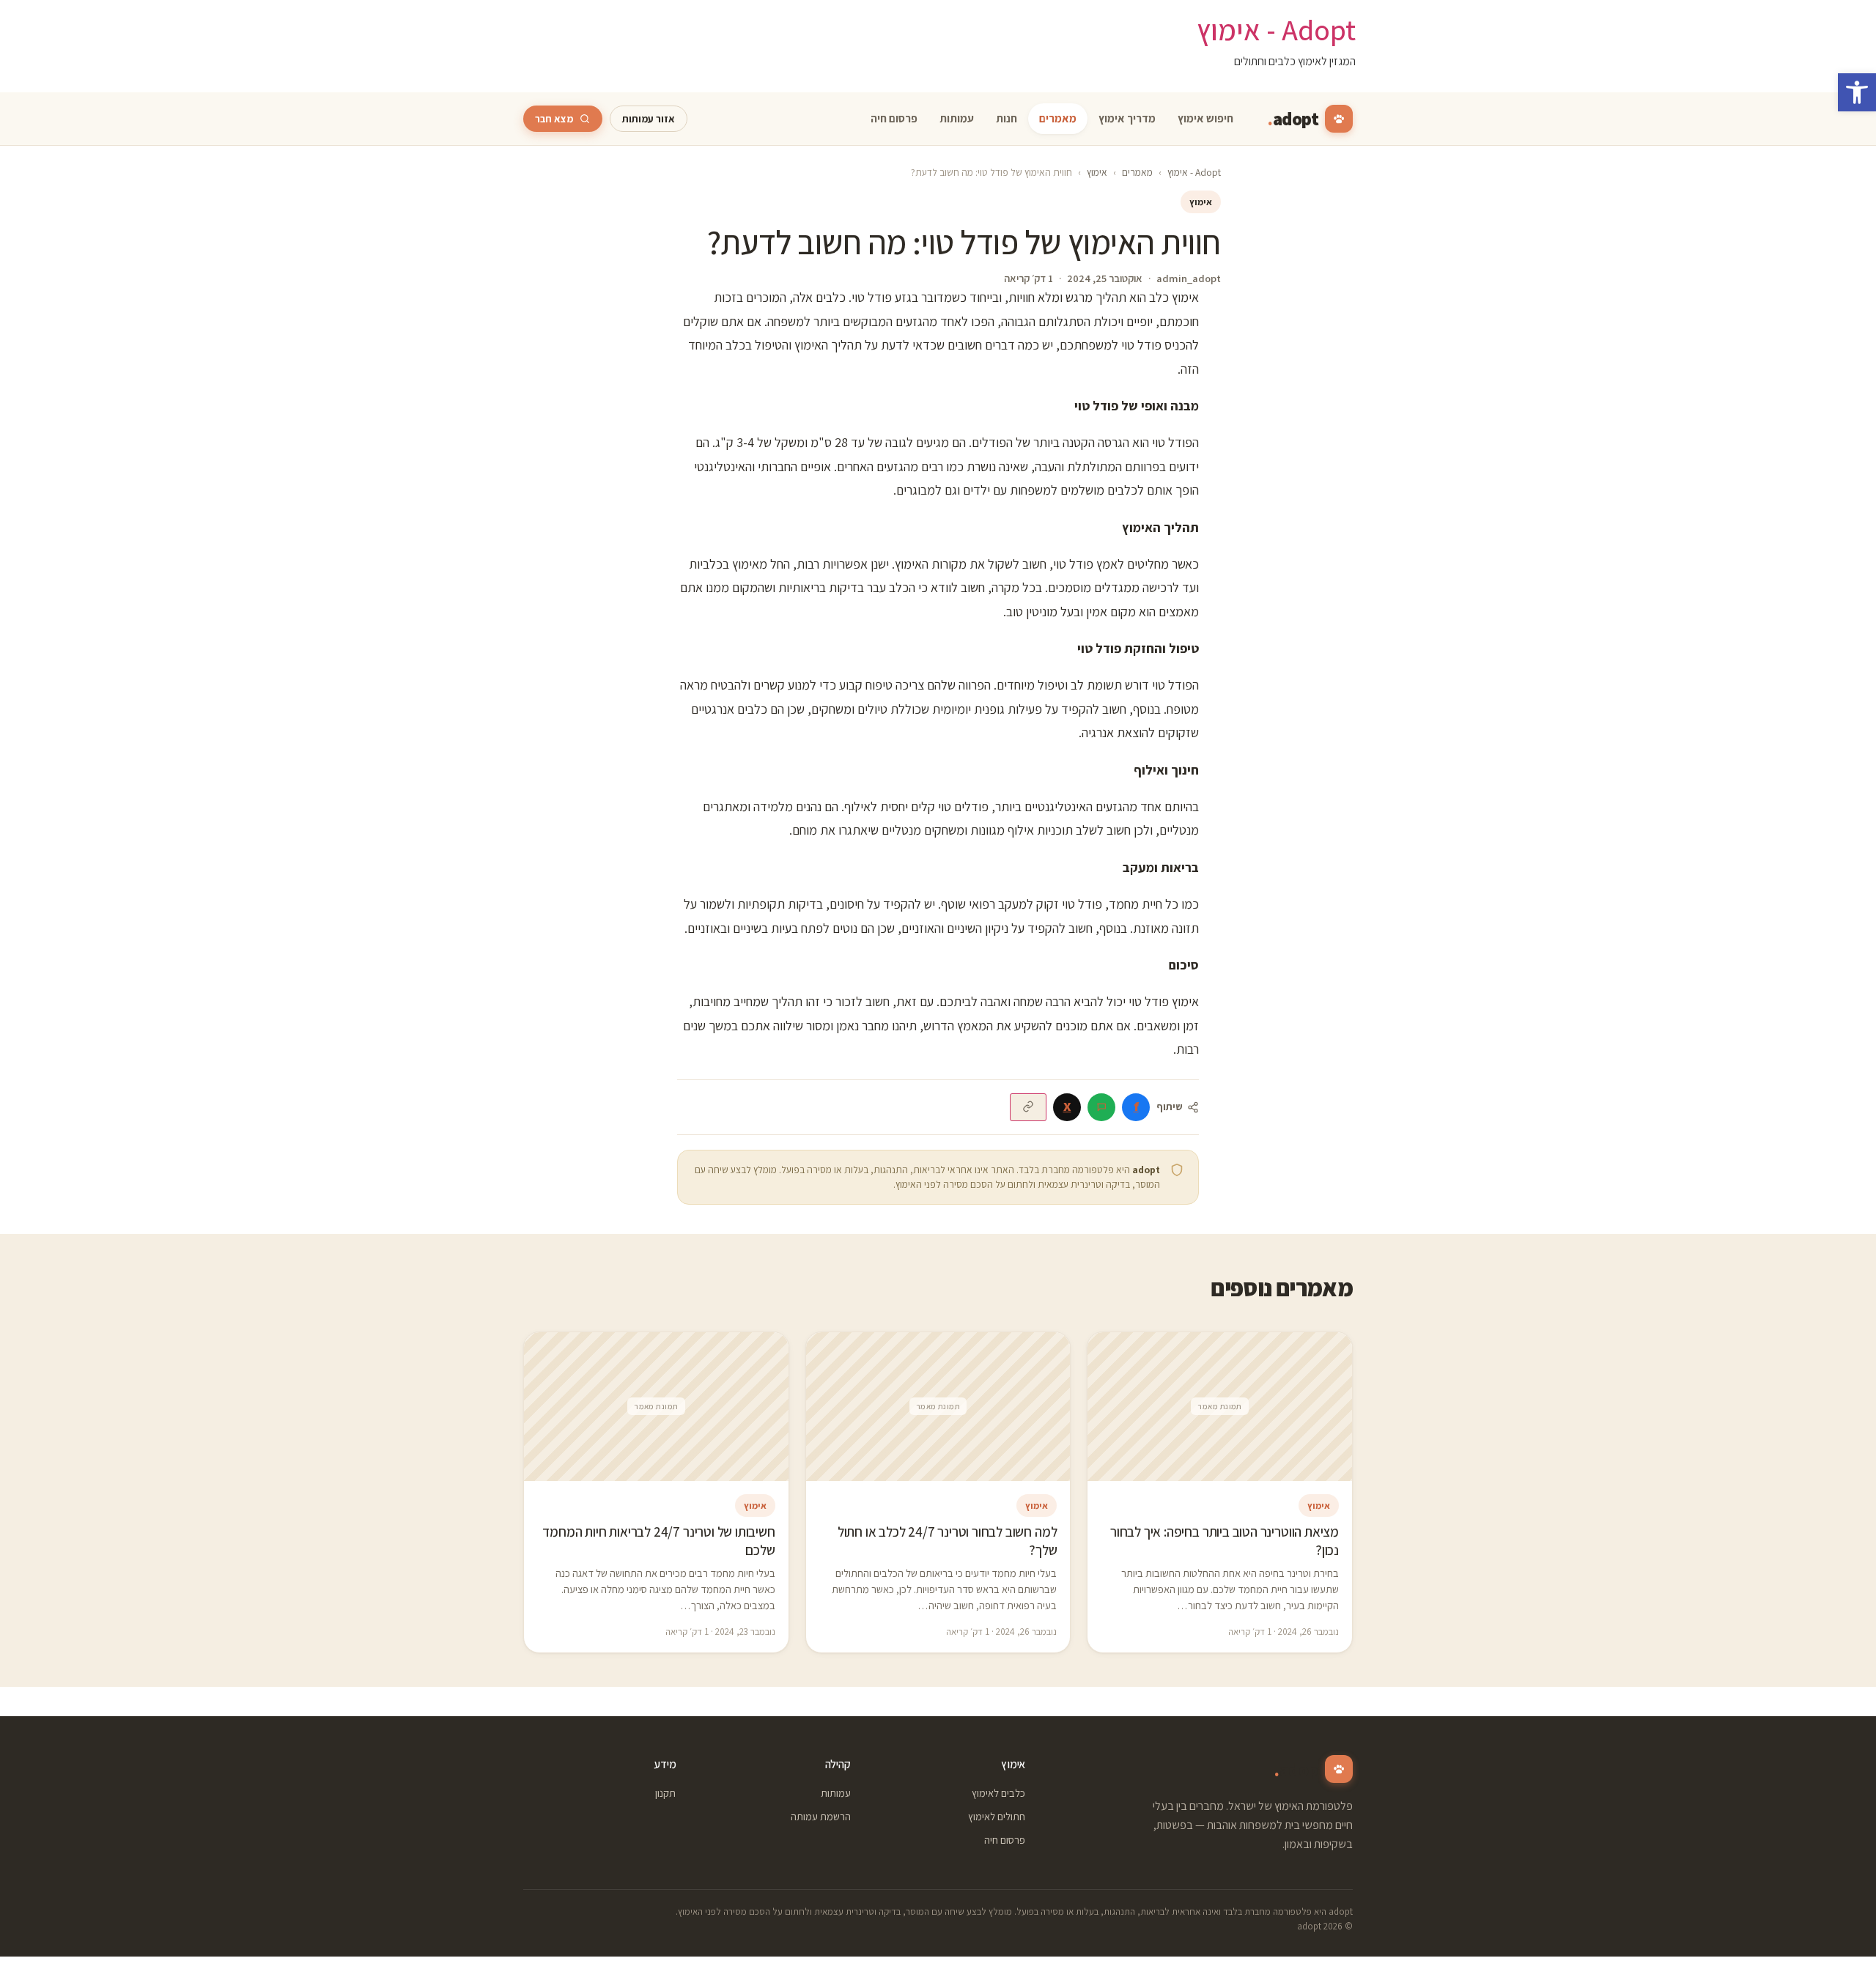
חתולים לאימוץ (997, 1816)
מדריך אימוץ (1127, 119)
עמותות (957, 119)
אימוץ (1097, 172)
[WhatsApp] (1101, 1107)
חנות (1007, 119)
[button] (1857, 92)
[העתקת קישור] (1028, 1107)
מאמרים (1058, 119)
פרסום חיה (894, 119)
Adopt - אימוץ (1276, 29)
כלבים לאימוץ (998, 1793)
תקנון (665, 1793)
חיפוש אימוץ (1205, 119)
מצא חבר (554, 119)
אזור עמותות (649, 119)
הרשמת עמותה (820, 1816)
